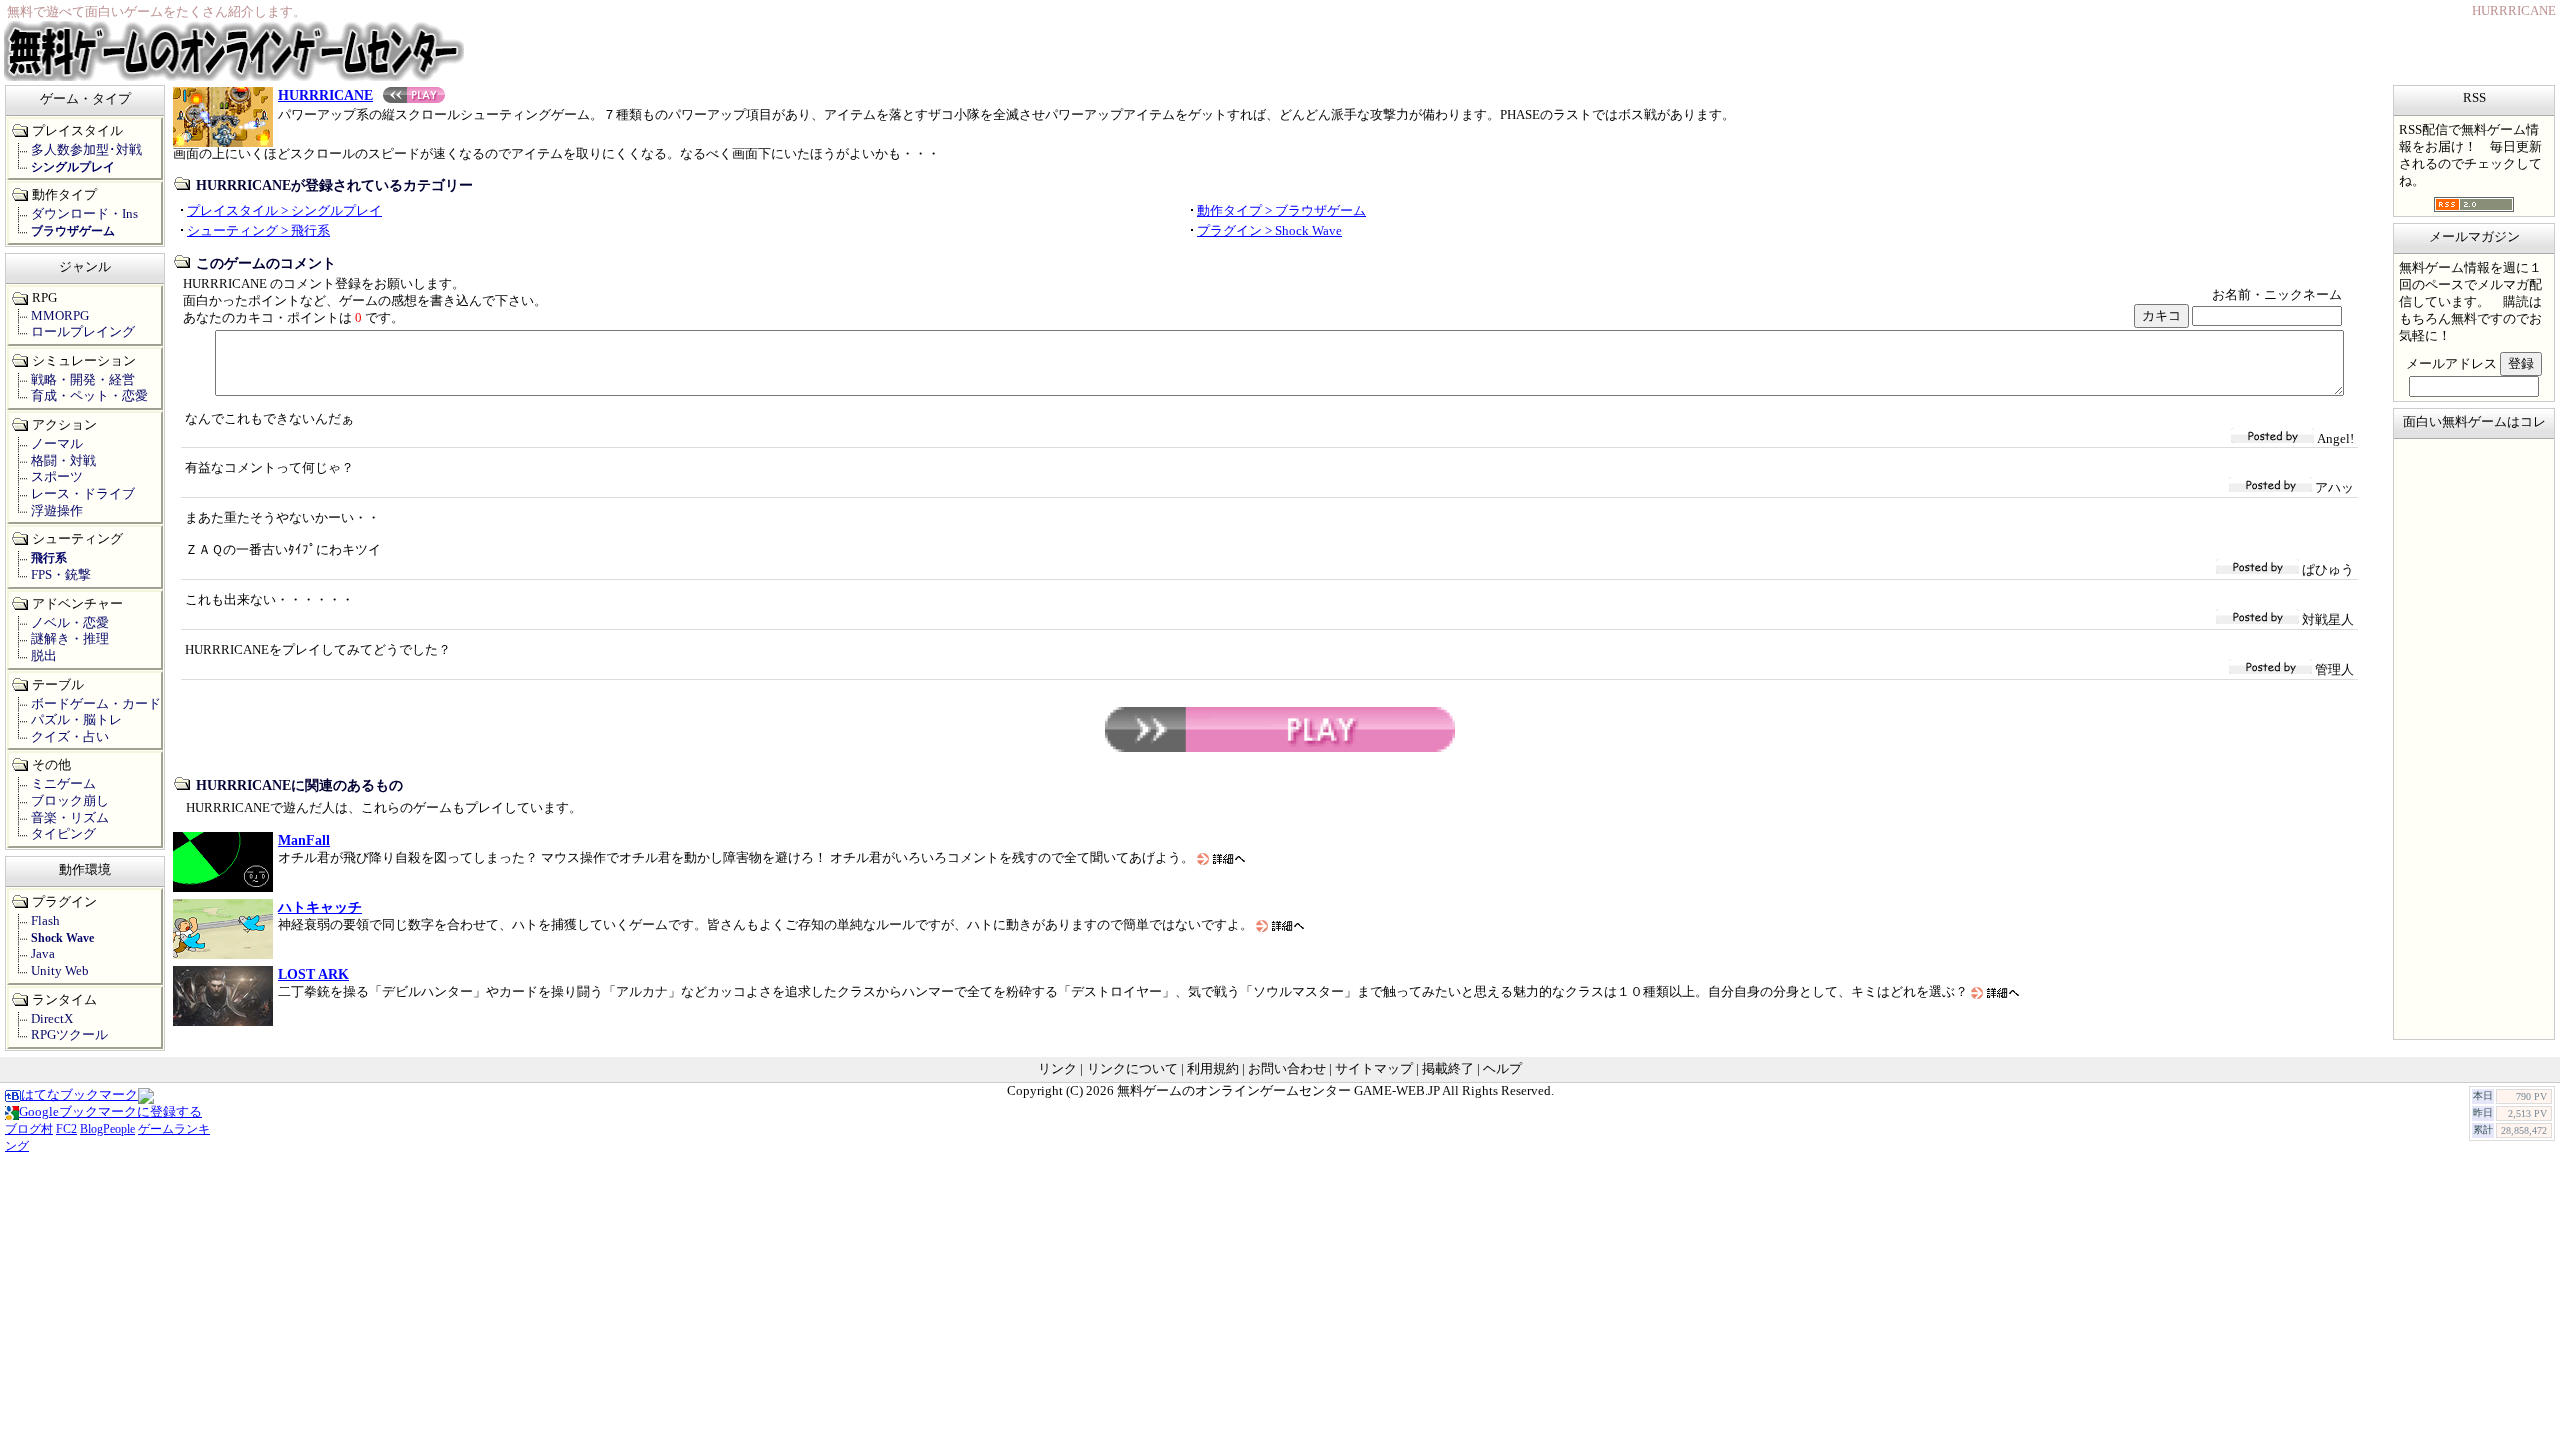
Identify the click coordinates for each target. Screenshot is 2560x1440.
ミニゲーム (63, 784)
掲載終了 (1448, 1069)
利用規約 (1213, 1069)
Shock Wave (62, 938)
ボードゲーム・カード (96, 704)
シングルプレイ (73, 167)
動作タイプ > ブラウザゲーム (1281, 211)
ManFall (304, 840)
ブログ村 (29, 1129)
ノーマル (57, 444)
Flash (45, 921)
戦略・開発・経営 (83, 380)
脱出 (44, 656)
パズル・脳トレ (76, 720)
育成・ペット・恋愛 (89, 396)
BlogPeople (107, 1129)
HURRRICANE (325, 95)
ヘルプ (1502, 1069)
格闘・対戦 (63, 461)
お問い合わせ (1287, 1069)
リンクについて (1132, 1069)
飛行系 (49, 558)
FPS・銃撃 (61, 575)
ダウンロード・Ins (84, 214)
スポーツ (57, 477)
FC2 (66, 1129)
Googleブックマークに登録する (110, 1112)
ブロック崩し (70, 801)
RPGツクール (69, 1035)
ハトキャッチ (320, 907)
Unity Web (60, 971)
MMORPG (60, 316)
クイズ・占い (70, 737)
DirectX (52, 1019)
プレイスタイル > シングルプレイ (284, 211)
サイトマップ (1374, 1069)
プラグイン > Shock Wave (1269, 231)
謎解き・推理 (70, 639)
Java (43, 954)
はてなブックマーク (79, 1095)
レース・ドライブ (83, 494)
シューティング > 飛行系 (258, 231)
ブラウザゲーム (73, 231)
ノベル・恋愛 (70, 623)
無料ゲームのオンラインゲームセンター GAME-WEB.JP (1278, 1091)
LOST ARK (313, 974)
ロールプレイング (83, 332)
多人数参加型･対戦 (86, 150)
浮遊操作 (57, 511)
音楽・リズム (70, 818)
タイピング (63, 834)
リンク (1057, 1069)
